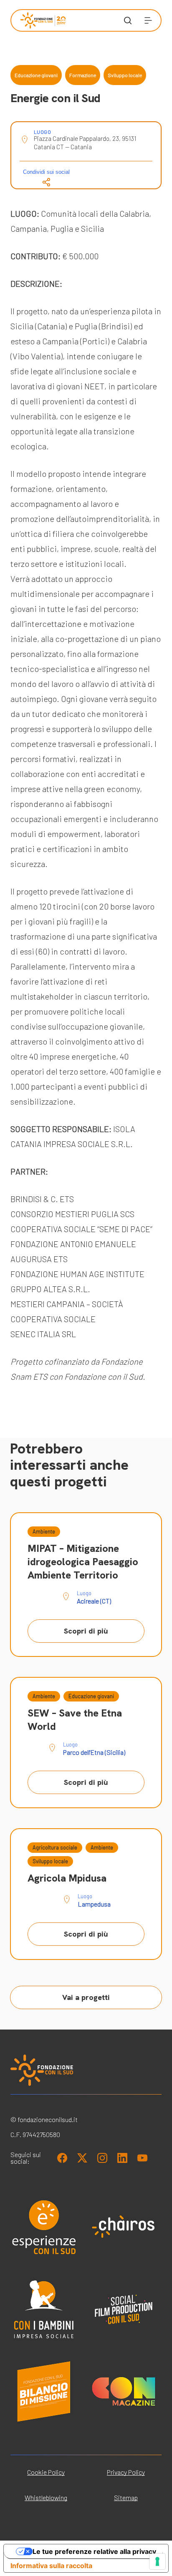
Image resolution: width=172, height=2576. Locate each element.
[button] (148, 20)
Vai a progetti (86, 1997)
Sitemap (126, 2497)
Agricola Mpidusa (67, 1878)
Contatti (31, 260)
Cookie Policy (46, 2472)
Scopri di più (86, 1631)
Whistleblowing (46, 2497)
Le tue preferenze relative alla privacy (94, 2551)
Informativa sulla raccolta (51, 2566)
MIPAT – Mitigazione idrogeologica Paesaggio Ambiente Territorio (83, 1562)
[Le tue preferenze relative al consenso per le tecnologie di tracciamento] (157, 2561)
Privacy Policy (126, 2472)
